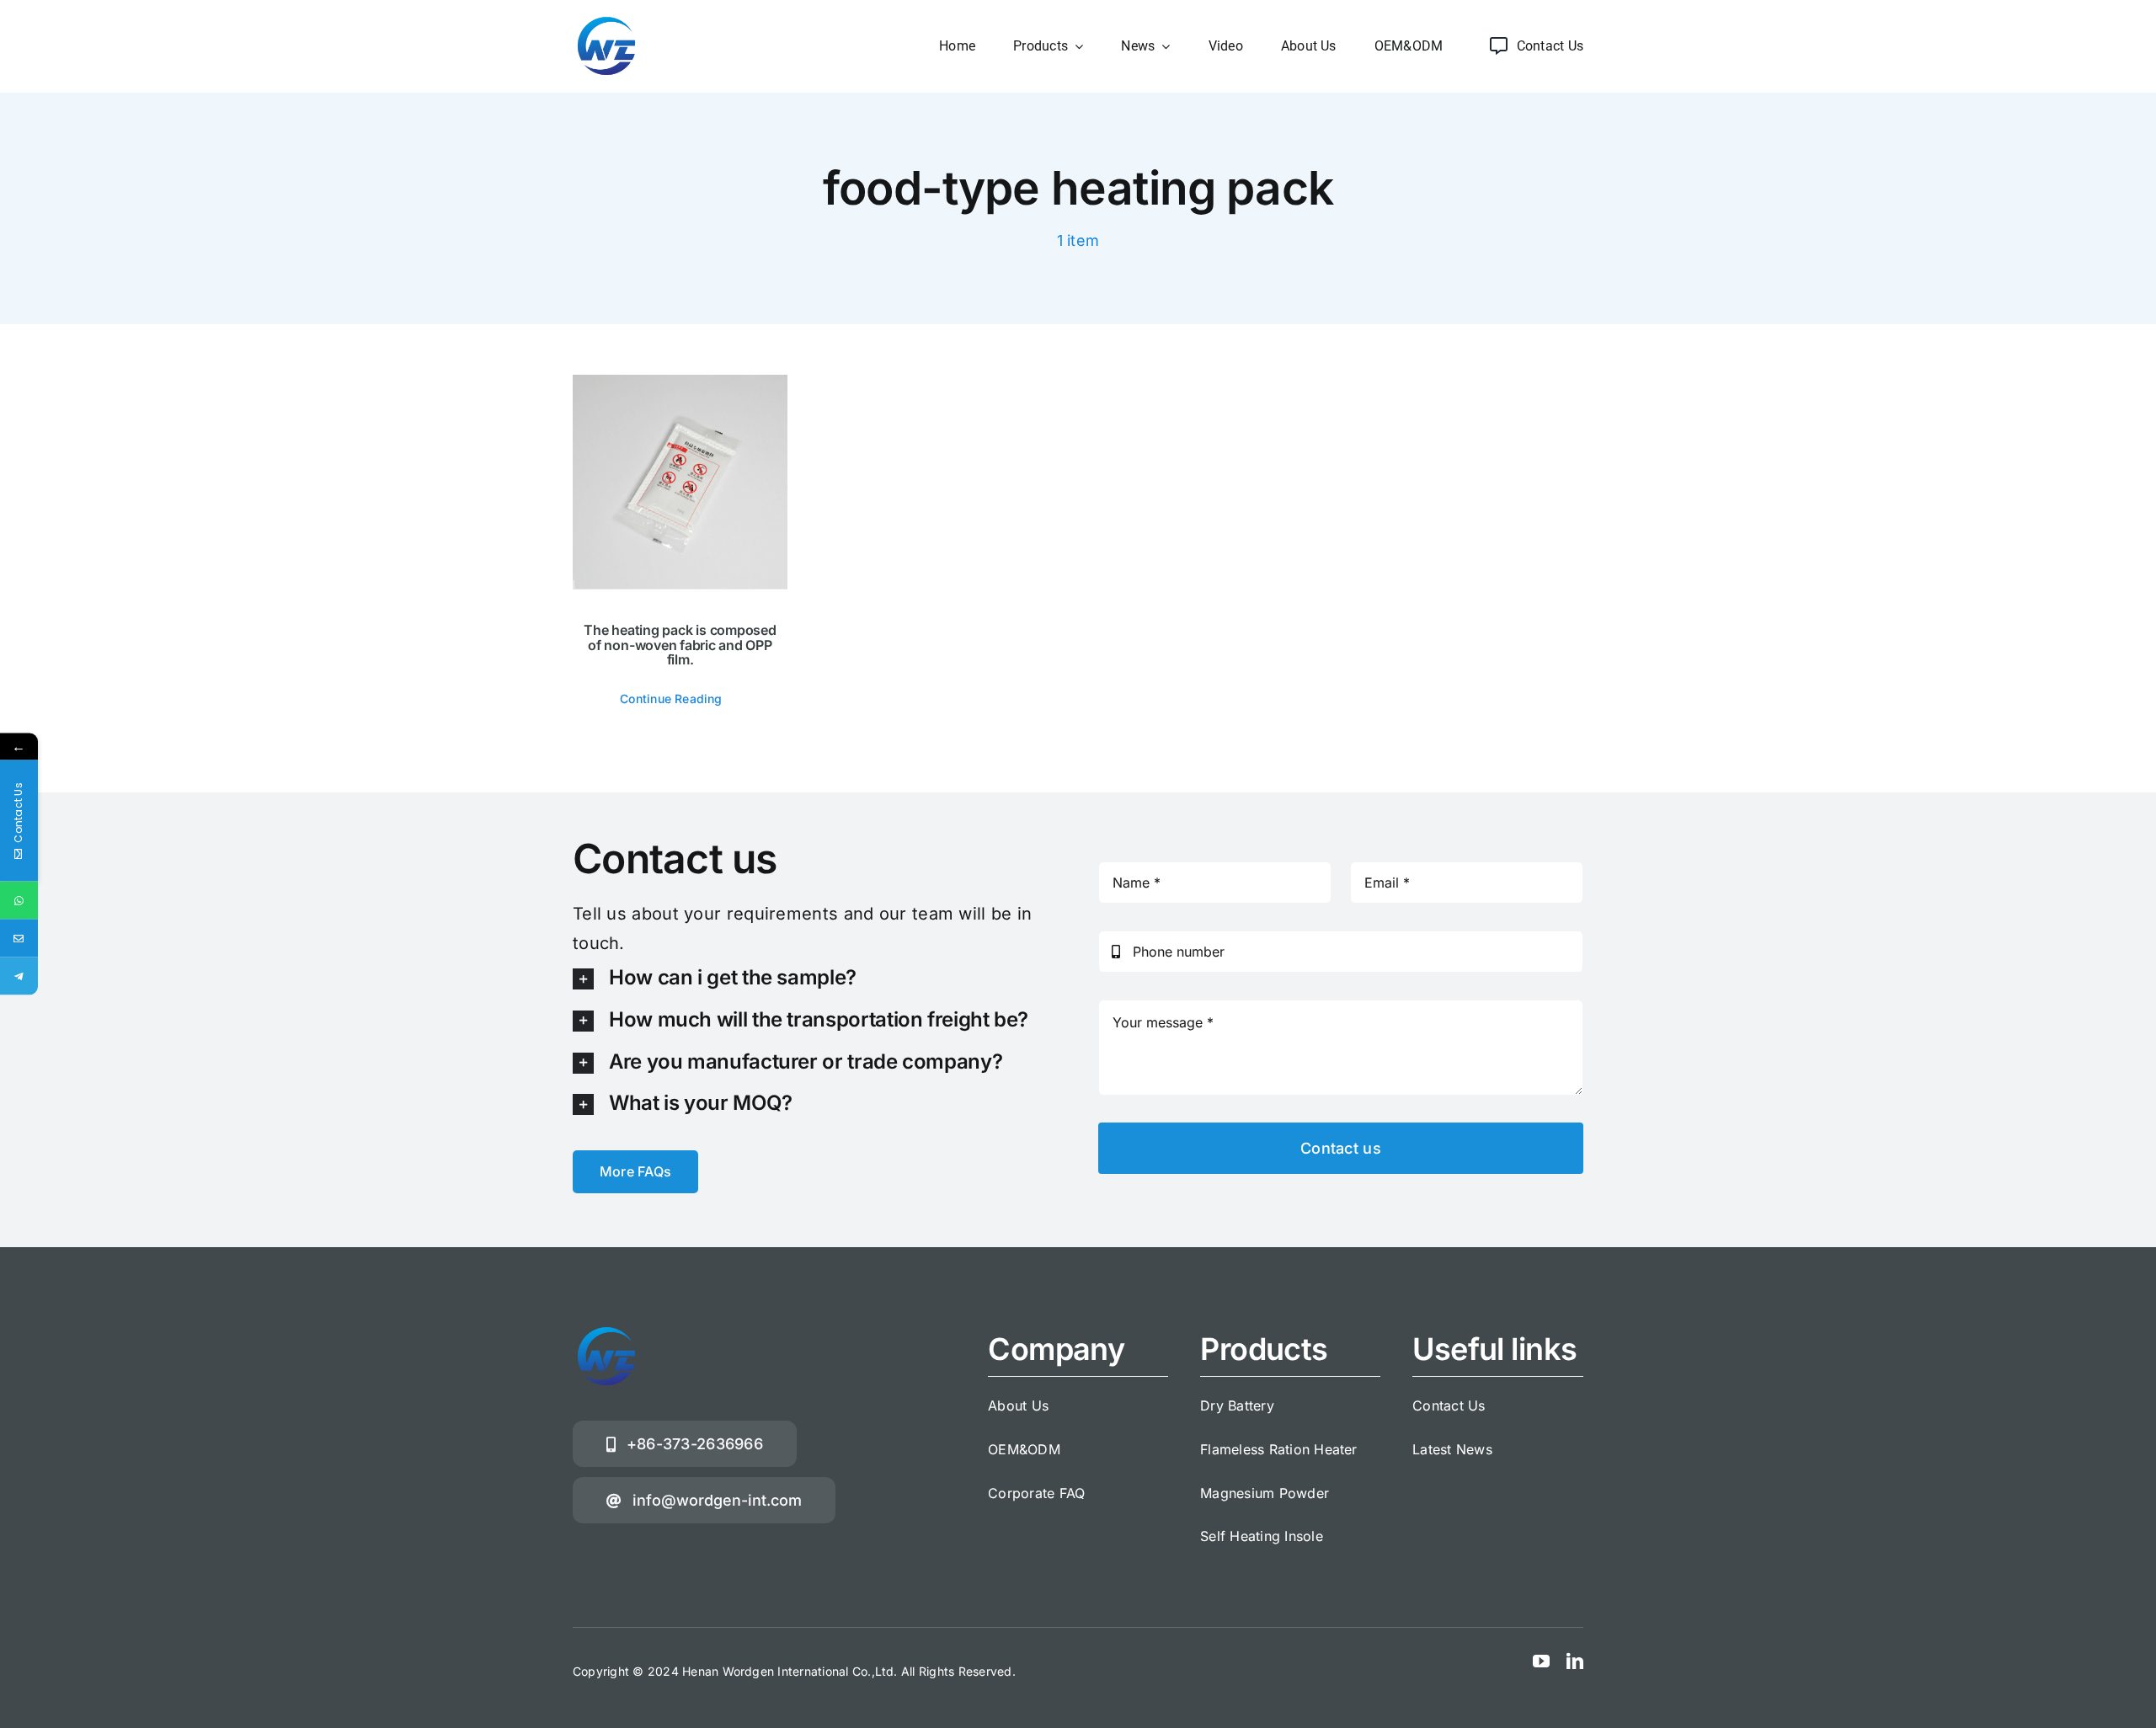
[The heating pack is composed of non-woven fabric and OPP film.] (680, 482)
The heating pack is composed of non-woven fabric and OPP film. (680, 645)
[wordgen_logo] (606, 19)
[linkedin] (1575, 1661)
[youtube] (1541, 1661)
